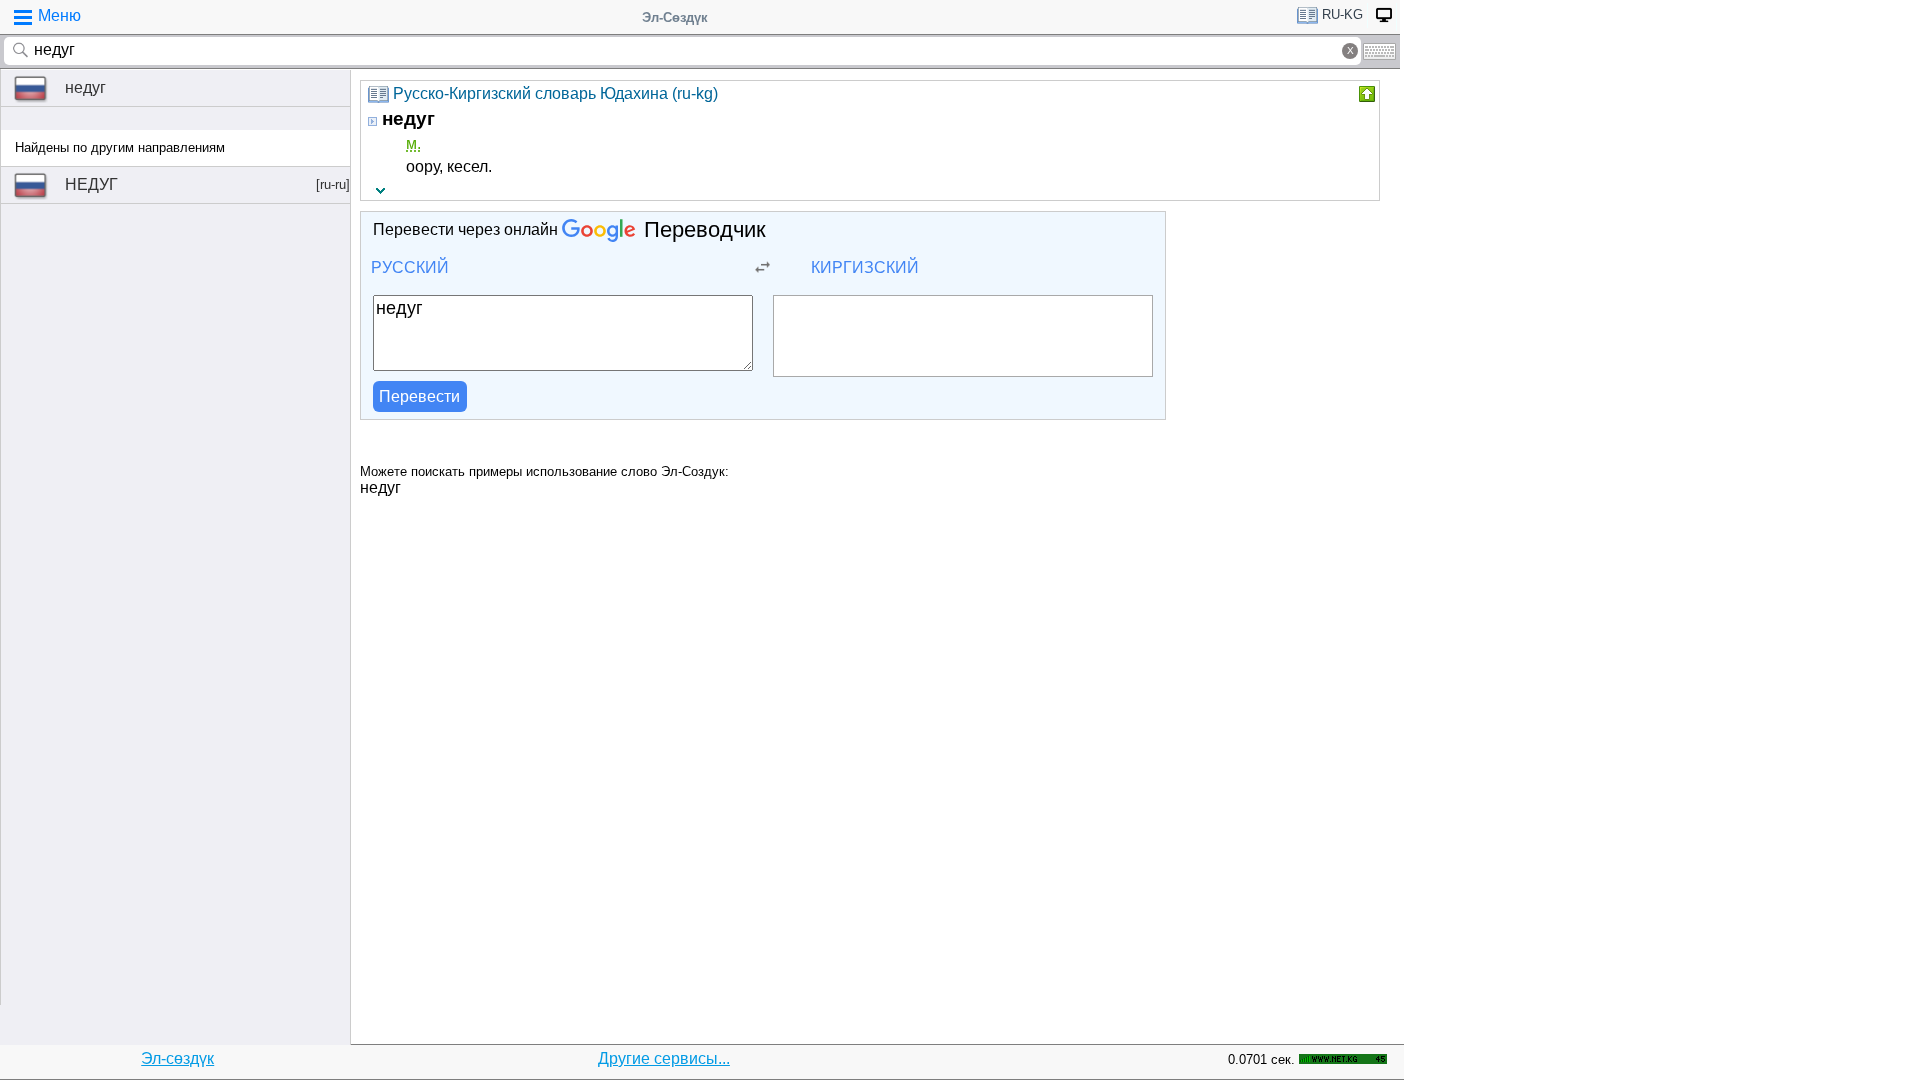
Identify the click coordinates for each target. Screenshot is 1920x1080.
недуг (85, 87)
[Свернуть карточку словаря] (1365, 94)
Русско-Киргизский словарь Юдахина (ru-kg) (555, 93)
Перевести (419, 396)
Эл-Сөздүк (675, 17)
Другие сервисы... (664, 1058)
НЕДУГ (207, 184)
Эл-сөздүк (177, 1058)
